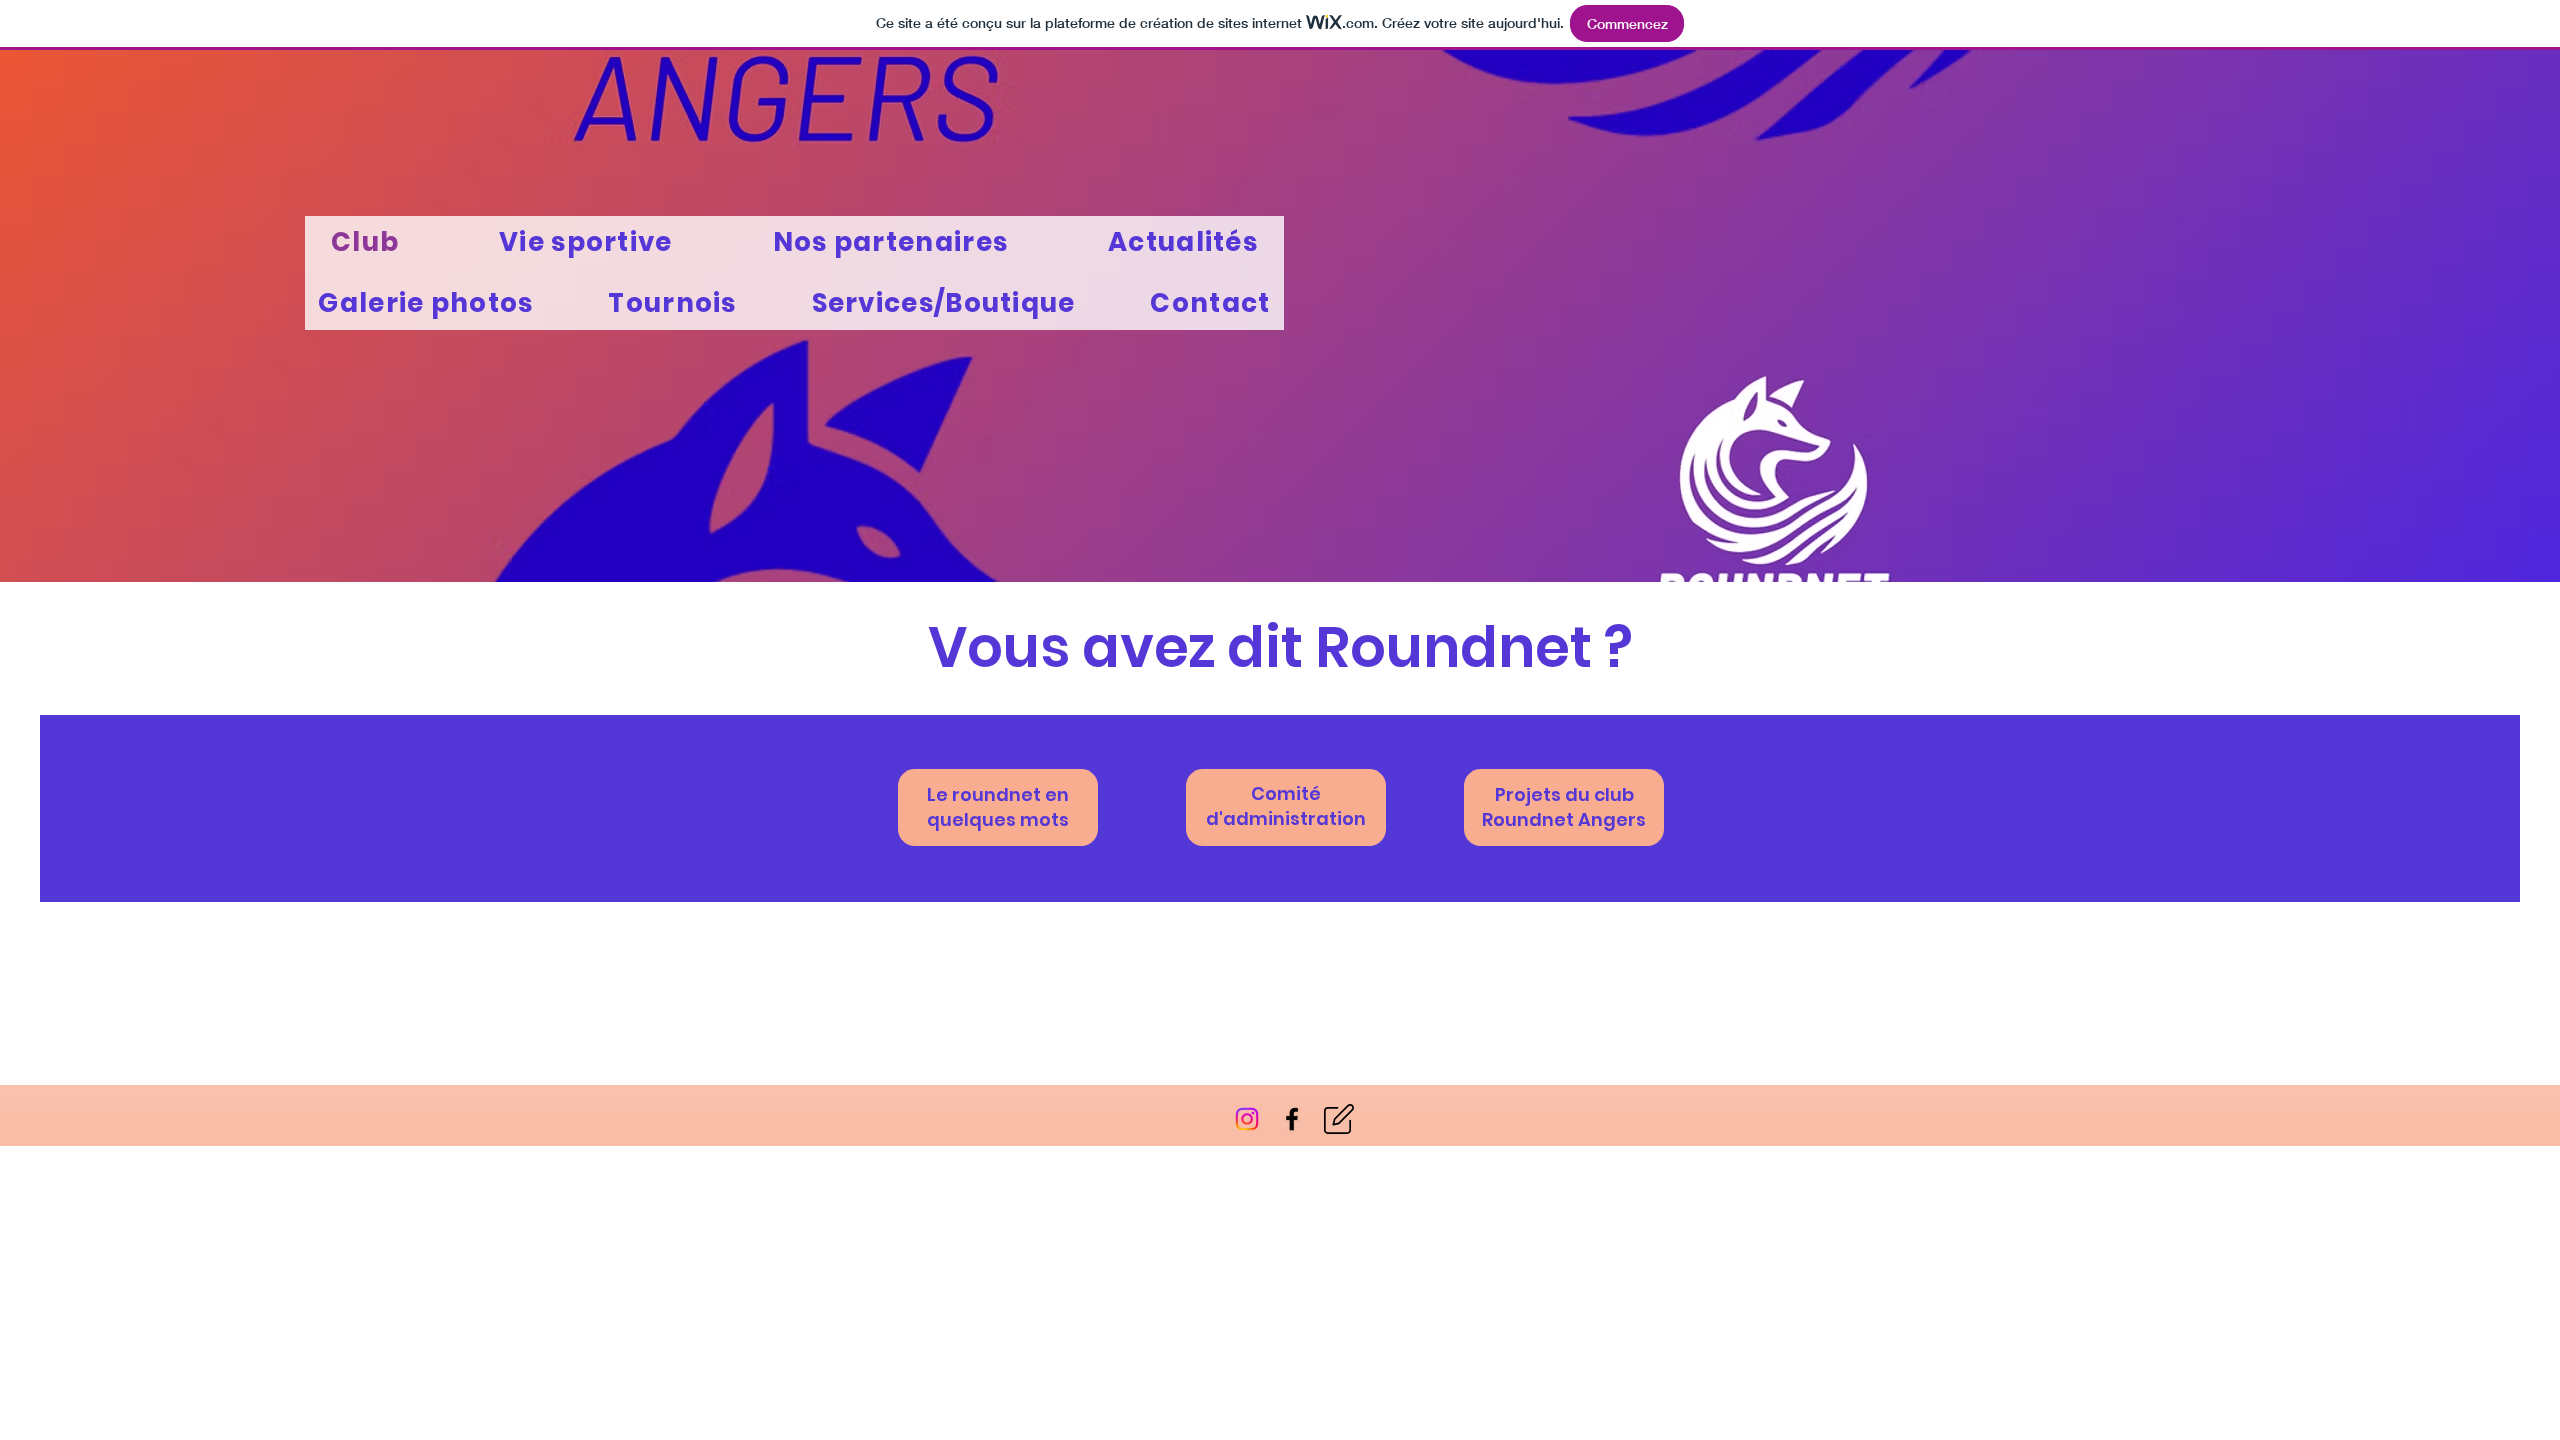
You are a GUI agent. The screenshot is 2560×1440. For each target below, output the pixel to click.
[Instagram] (1247, 1119)
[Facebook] (1292, 1119)
